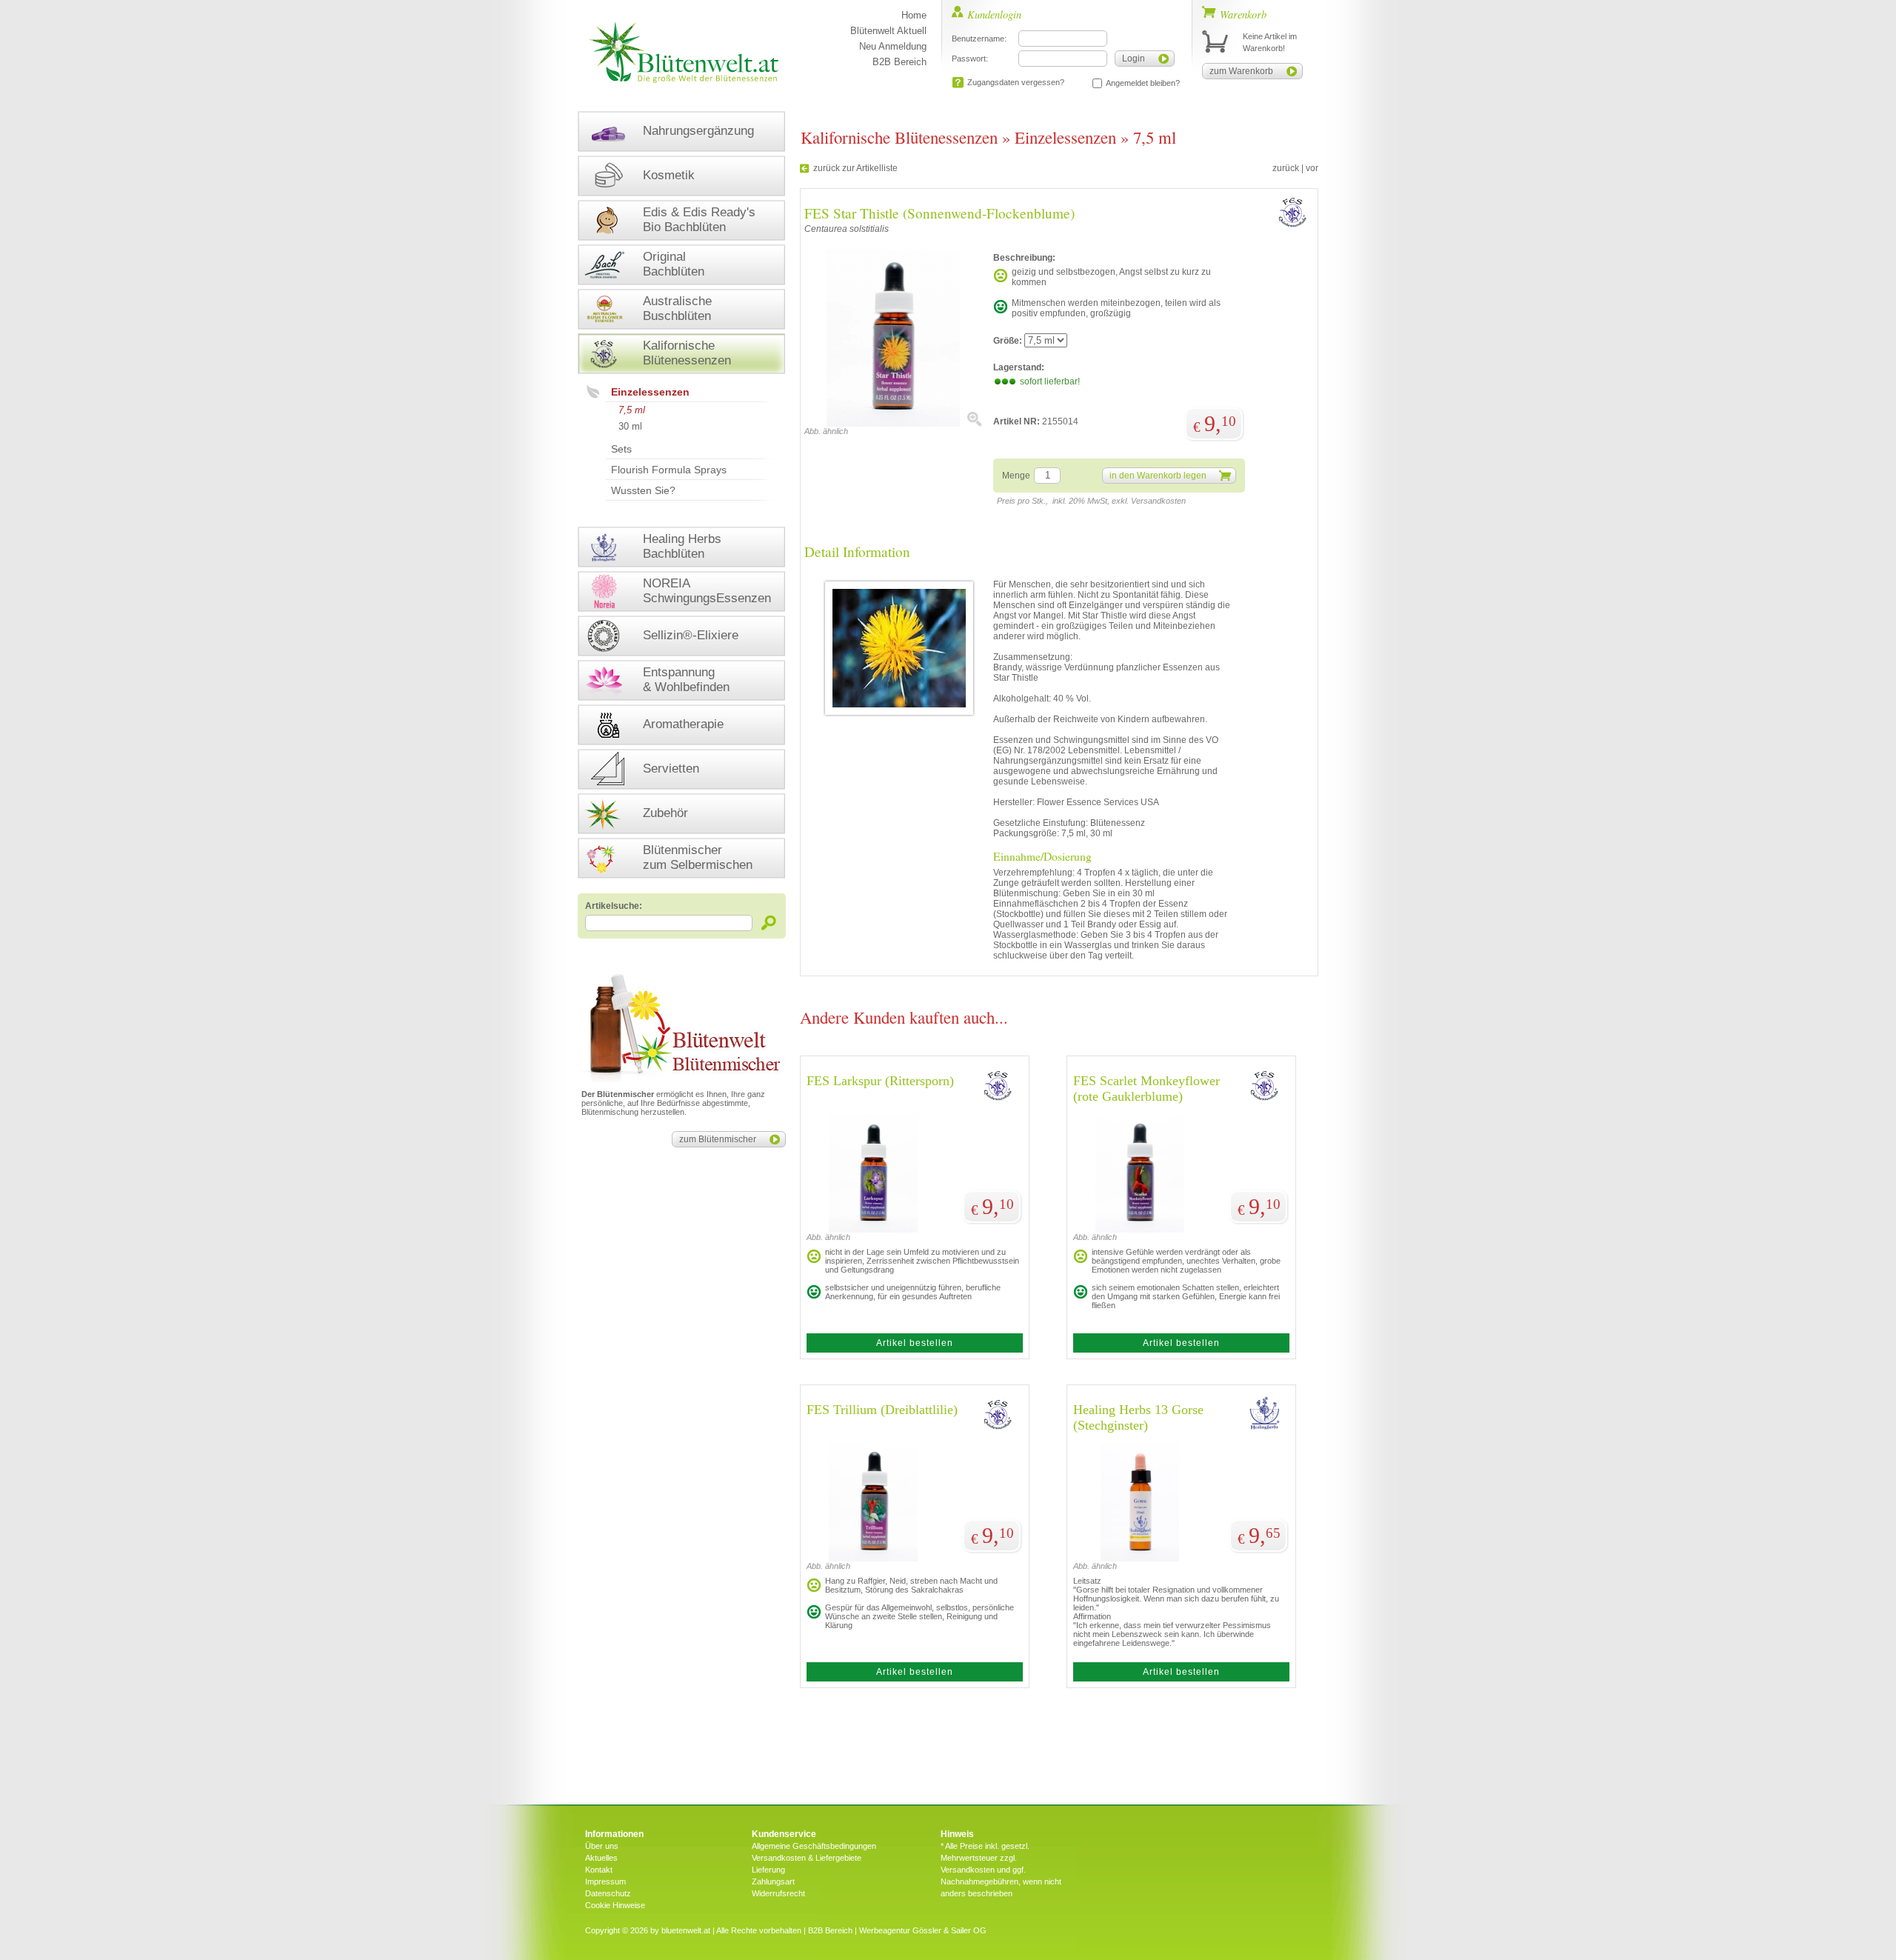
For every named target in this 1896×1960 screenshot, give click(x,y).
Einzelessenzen (650, 392)
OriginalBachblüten (674, 264)
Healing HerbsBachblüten (682, 546)
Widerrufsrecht (778, 1893)
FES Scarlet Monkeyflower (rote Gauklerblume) (1146, 1089)
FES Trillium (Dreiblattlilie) (882, 1410)
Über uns (602, 1846)
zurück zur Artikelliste (855, 168)
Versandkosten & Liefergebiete (807, 1858)
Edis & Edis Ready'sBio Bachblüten (699, 220)
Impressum (605, 1881)
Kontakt (599, 1870)
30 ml (630, 426)
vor (1312, 168)
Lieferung (768, 1870)
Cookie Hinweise (615, 1905)
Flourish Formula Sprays (669, 470)
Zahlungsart (773, 1881)
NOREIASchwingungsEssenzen (707, 591)
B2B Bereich (899, 62)
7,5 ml (632, 410)
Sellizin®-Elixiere (691, 635)
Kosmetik (669, 175)
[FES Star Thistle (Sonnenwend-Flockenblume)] (893, 424)
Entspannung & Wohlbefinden (686, 680)
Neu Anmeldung (893, 46)
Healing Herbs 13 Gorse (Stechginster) (1138, 1417)
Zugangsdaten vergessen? (1016, 82)
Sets (621, 449)
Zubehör (665, 813)
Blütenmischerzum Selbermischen (698, 857)
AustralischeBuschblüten (677, 309)
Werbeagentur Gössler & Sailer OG (923, 1930)
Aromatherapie (683, 724)
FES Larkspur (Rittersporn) (880, 1081)
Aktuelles (601, 1858)
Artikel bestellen (915, 1343)
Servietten (671, 769)
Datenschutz (608, 1893)
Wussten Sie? (643, 490)
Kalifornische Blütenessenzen (899, 137)
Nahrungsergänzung (698, 131)
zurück (1286, 168)
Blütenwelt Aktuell (888, 31)
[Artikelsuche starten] (769, 923)
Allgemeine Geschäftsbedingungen (814, 1846)
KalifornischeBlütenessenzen (687, 353)
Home (914, 15)
